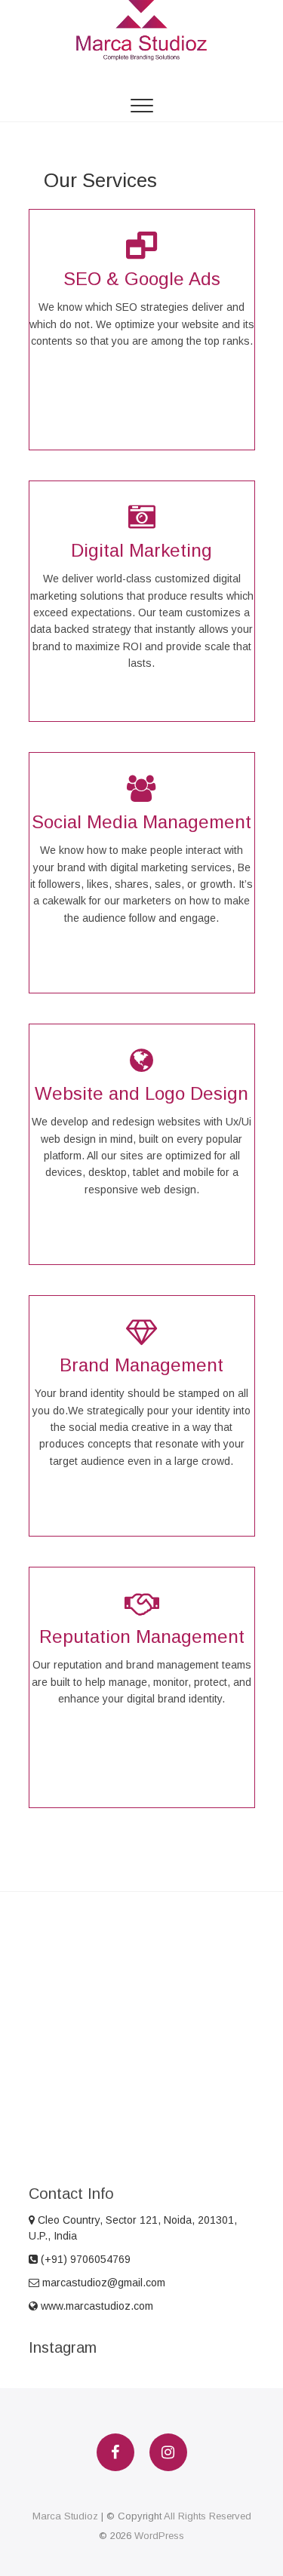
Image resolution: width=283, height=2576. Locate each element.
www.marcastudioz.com (95, 2306)
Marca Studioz (65, 2516)
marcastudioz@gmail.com (102, 2283)
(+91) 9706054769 (84, 2259)
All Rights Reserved (208, 2516)
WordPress (159, 2536)
